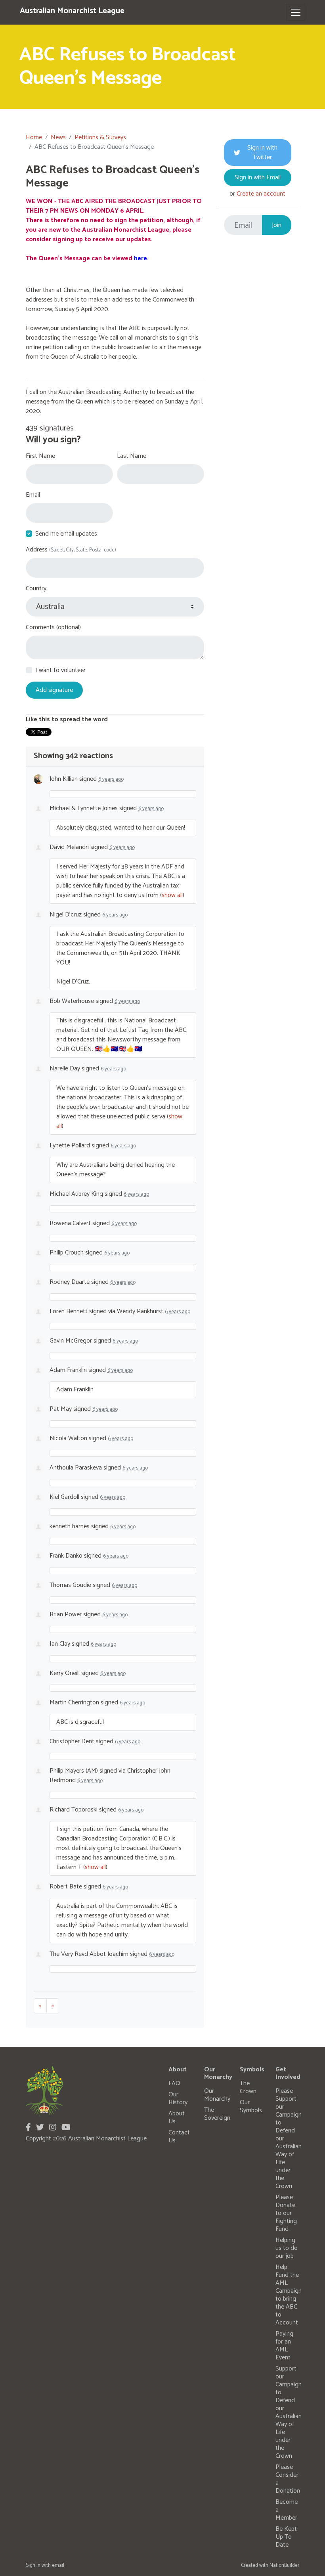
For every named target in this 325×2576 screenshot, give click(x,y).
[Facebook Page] (28, 2128)
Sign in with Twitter (262, 153)
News (58, 137)
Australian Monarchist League (72, 11)
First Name (40, 456)
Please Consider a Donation (288, 2479)
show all (172, 895)
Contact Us (179, 2137)
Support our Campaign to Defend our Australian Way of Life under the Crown (289, 2412)
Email (33, 495)
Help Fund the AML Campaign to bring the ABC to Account (289, 2295)
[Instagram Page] (53, 2128)
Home (34, 137)
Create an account (261, 194)
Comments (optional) (53, 628)
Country (36, 589)
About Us (177, 2118)
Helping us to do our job (287, 2248)
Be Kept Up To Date (286, 2537)
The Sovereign (217, 2114)
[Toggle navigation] (296, 12)
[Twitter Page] (40, 2128)
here (141, 258)
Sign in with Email (258, 178)
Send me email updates (66, 534)
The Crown (248, 2087)
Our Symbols (251, 2106)
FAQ (174, 2083)
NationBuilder (284, 2565)
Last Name (132, 456)
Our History (178, 2099)
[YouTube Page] (66, 2128)
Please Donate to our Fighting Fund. (286, 2213)
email (58, 2565)
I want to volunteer (60, 670)
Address (71, 550)
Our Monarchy (217, 2095)
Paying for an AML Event (284, 2346)
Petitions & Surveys (100, 137)
